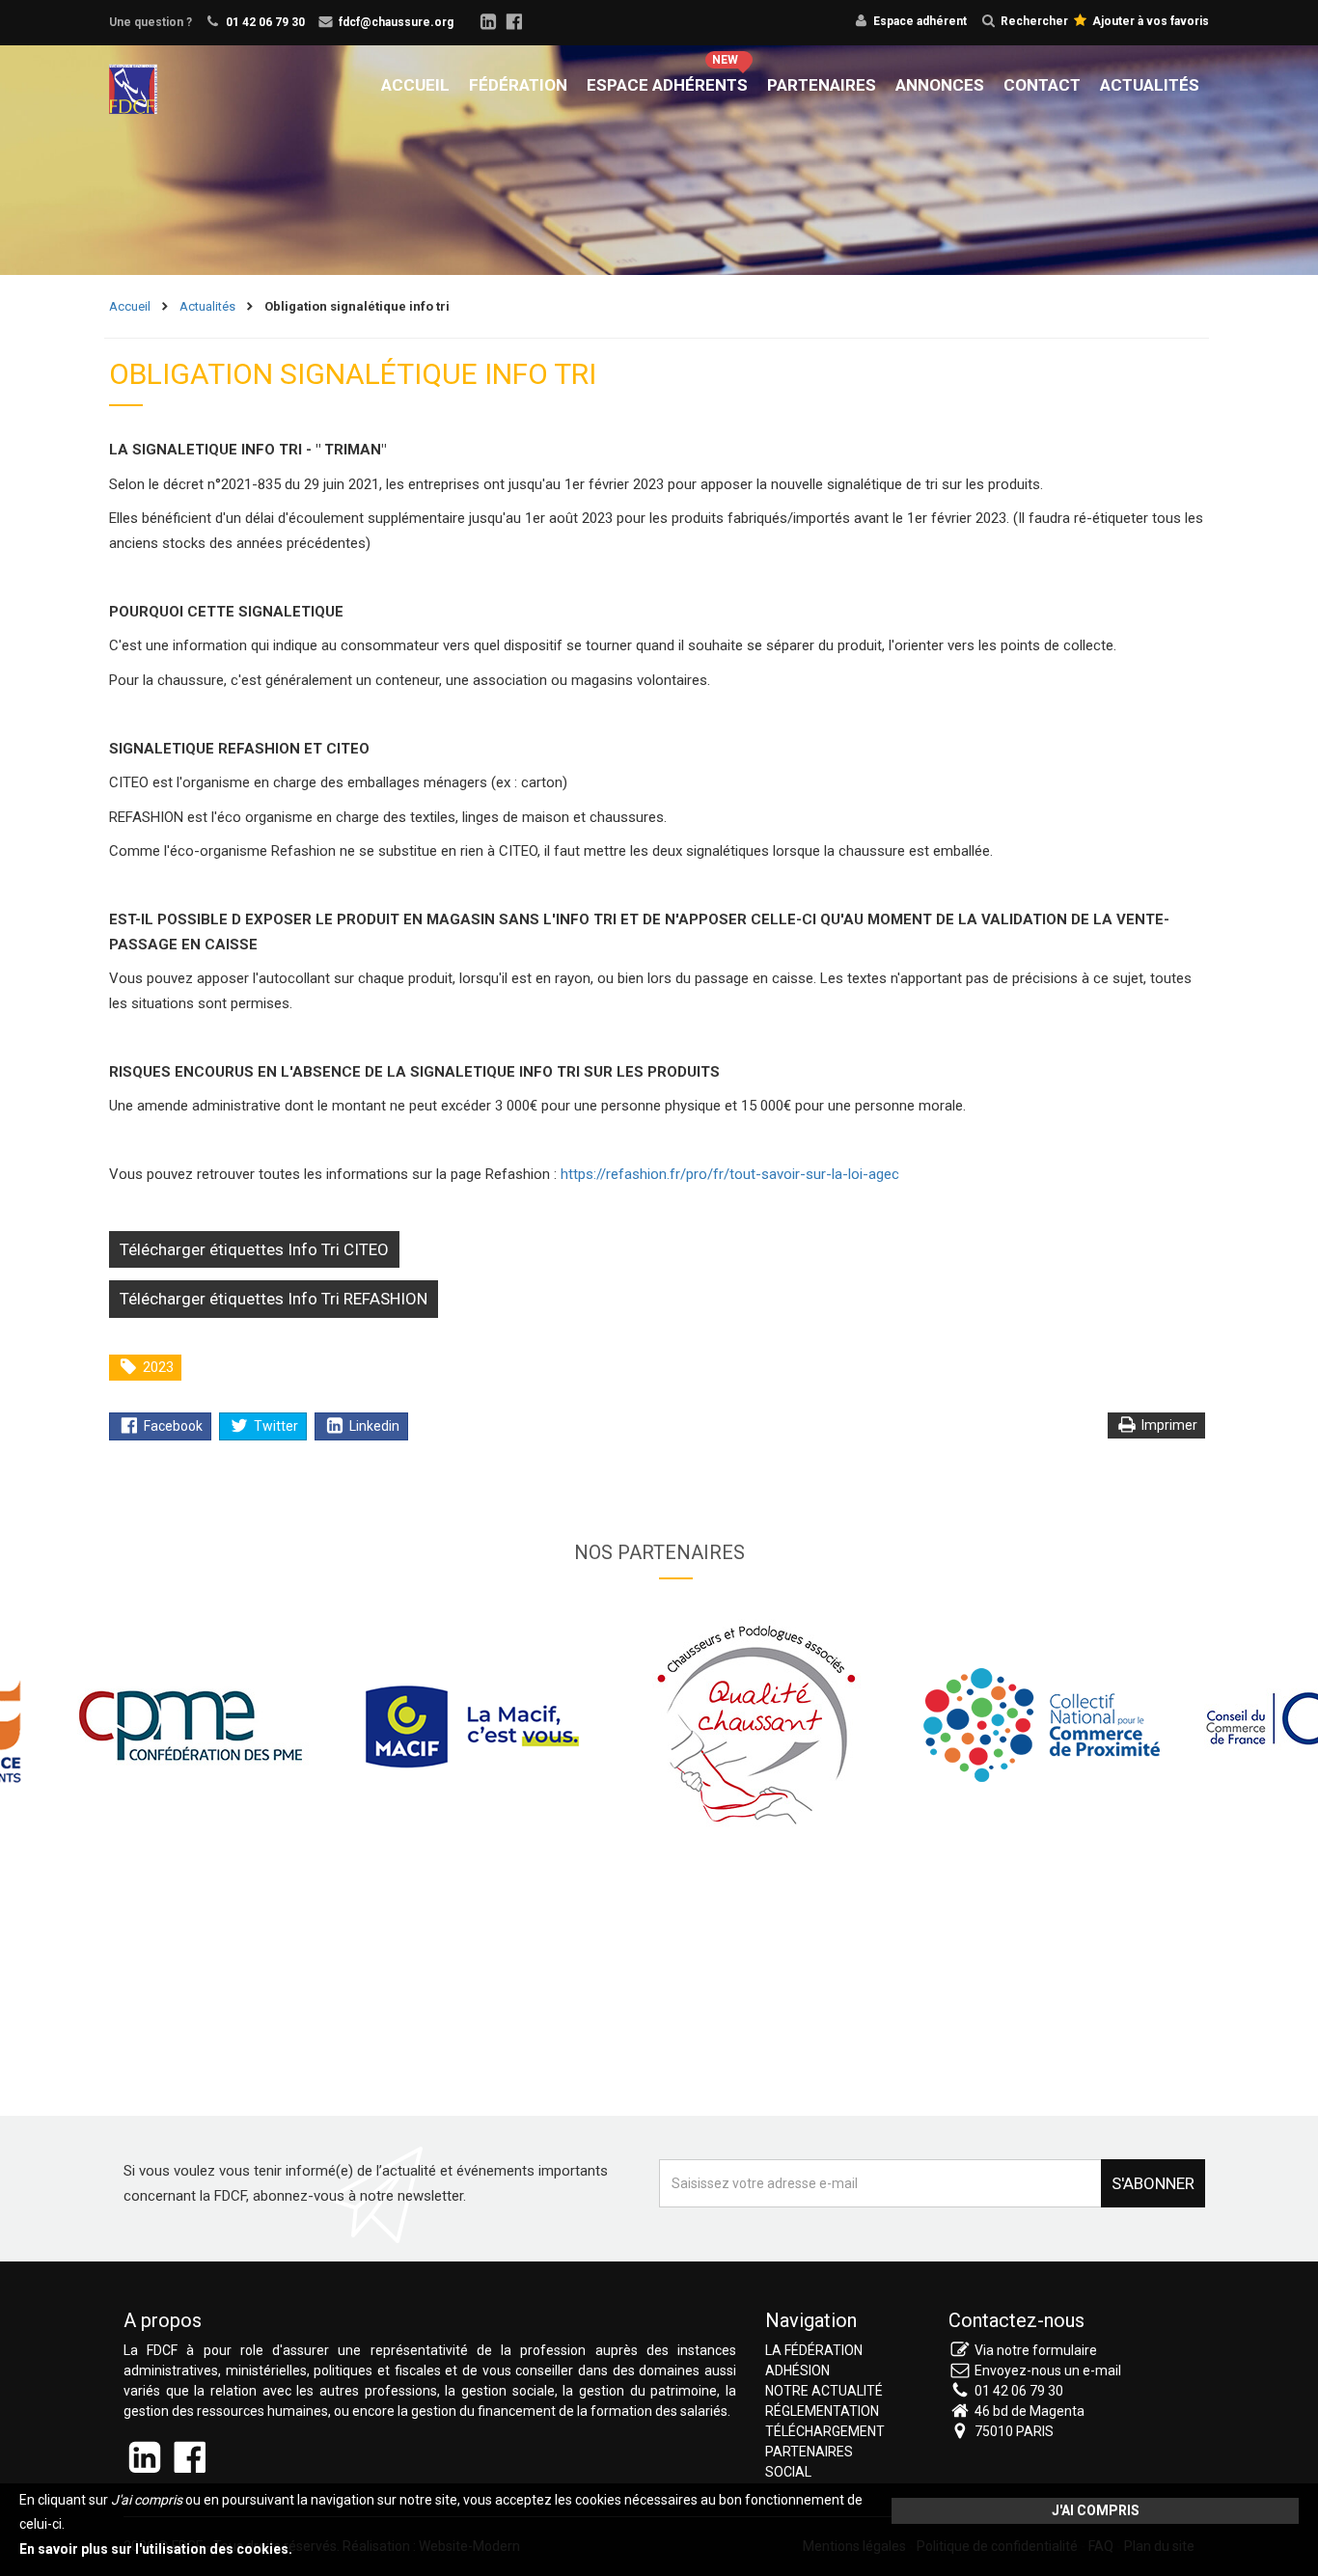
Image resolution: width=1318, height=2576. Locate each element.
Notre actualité (824, 2391)
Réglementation (822, 2411)
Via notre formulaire (1036, 2350)
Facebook (172, 1426)
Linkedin (373, 1426)
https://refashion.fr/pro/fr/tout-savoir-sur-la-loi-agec (730, 1174)
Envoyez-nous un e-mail (1048, 2370)
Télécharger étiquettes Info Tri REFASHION (274, 1299)
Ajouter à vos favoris (1149, 21)
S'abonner (1153, 2183)
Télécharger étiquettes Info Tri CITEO (254, 1249)
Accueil (415, 85)
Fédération (518, 85)
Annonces (940, 85)
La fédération (814, 2350)
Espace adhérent (920, 21)
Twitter (275, 1426)
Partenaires (822, 85)
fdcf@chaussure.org (396, 22)
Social (788, 2472)
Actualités (1150, 85)
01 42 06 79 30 (265, 22)
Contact (1042, 85)
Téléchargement (825, 2431)
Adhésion (797, 2370)
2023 (157, 1367)
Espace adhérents (667, 85)
